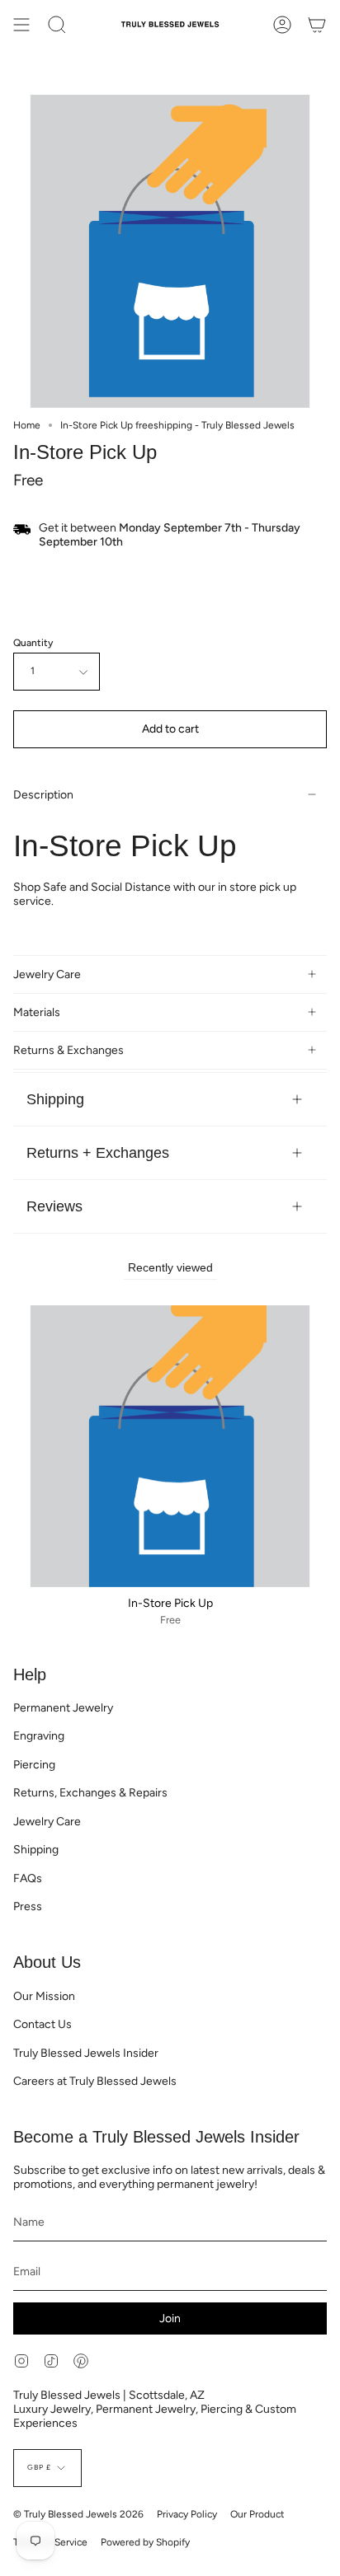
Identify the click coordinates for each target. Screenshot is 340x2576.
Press (28, 1906)
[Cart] (317, 25)
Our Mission (44, 1996)
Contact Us (42, 2024)
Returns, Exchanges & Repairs (90, 1793)
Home (27, 425)
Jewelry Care (47, 974)
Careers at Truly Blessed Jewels (95, 2081)
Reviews (54, 1206)
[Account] (282, 25)
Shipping (55, 1099)
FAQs (28, 1878)
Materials (37, 1012)
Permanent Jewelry (63, 1708)
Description (43, 795)
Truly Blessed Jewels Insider (86, 2053)
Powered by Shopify (145, 2542)
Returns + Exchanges (98, 1152)
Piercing (34, 1765)
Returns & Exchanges (68, 1050)
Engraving (39, 1736)
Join (170, 2318)
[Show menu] (21, 25)
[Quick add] (32, 1568)
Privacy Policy (187, 2514)
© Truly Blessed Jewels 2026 (78, 2514)
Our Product (257, 2514)
